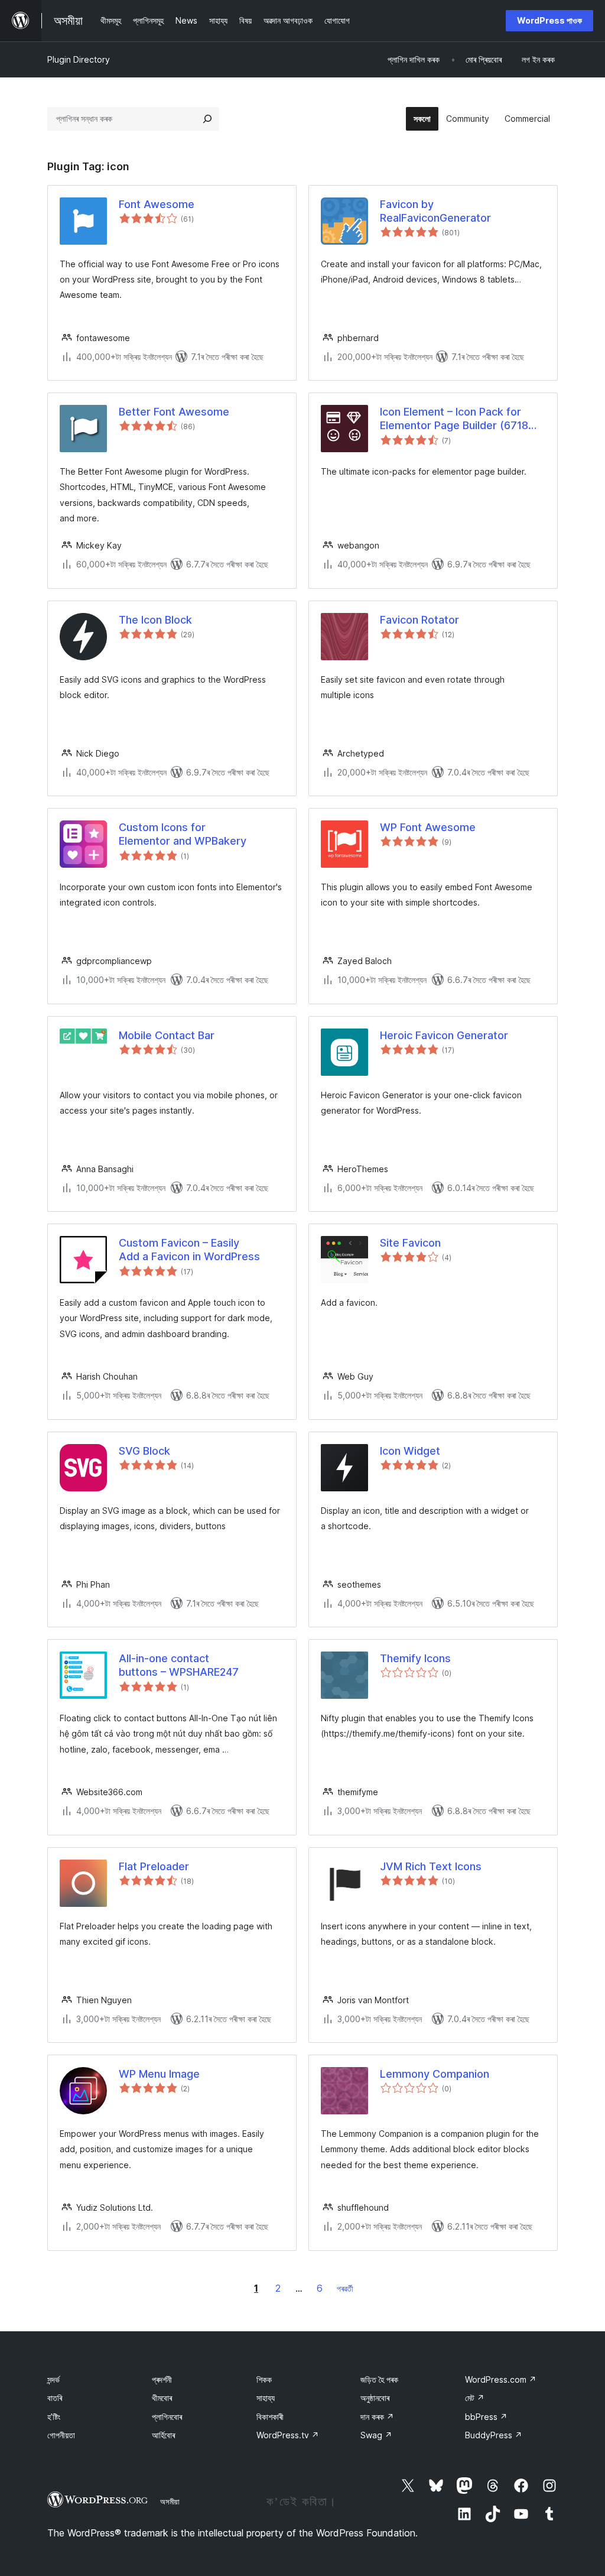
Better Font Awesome (174, 412)
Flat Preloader (154, 1866)
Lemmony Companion (435, 2074)
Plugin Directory (79, 59)
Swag (376, 2435)
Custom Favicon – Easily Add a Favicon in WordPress (189, 1250)
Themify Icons (415, 1658)
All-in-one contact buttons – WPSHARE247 (179, 1665)
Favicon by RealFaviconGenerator (435, 211)
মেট (475, 2398)
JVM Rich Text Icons (431, 1866)
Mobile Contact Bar (167, 1035)
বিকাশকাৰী (270, 2417)
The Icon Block (155, 620)
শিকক (264, 2379)
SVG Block (144, 1451)
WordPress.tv (288, 2435)
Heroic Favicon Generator (444, 1035)
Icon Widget (410, 1451)
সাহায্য (266, 2398)
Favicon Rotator (419, 620)
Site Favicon (410, 1243)
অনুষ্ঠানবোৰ (375, 2398)
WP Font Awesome (428, 827)
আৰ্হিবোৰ (163, 2435)
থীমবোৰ (162, 2398)
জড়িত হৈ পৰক (379, 2379)
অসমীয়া (170, 2502)
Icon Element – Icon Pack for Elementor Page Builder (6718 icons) (454, 419)
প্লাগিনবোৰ (167, 2417)
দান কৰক (377, 2417)
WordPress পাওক (549, 20)
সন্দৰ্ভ (53, 2379)
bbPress (486, 2417)
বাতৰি (55, 2398)
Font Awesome (157, 204)
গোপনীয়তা (61, 2435)
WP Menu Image (159, 2074)
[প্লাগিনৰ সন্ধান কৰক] (207, 119)
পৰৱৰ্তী (345, 2288)
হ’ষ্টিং (54, 2417)
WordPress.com (501, 2379)
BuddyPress (494, 2435)
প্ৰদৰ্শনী (162, 2379)
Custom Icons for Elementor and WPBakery (183, 834)
